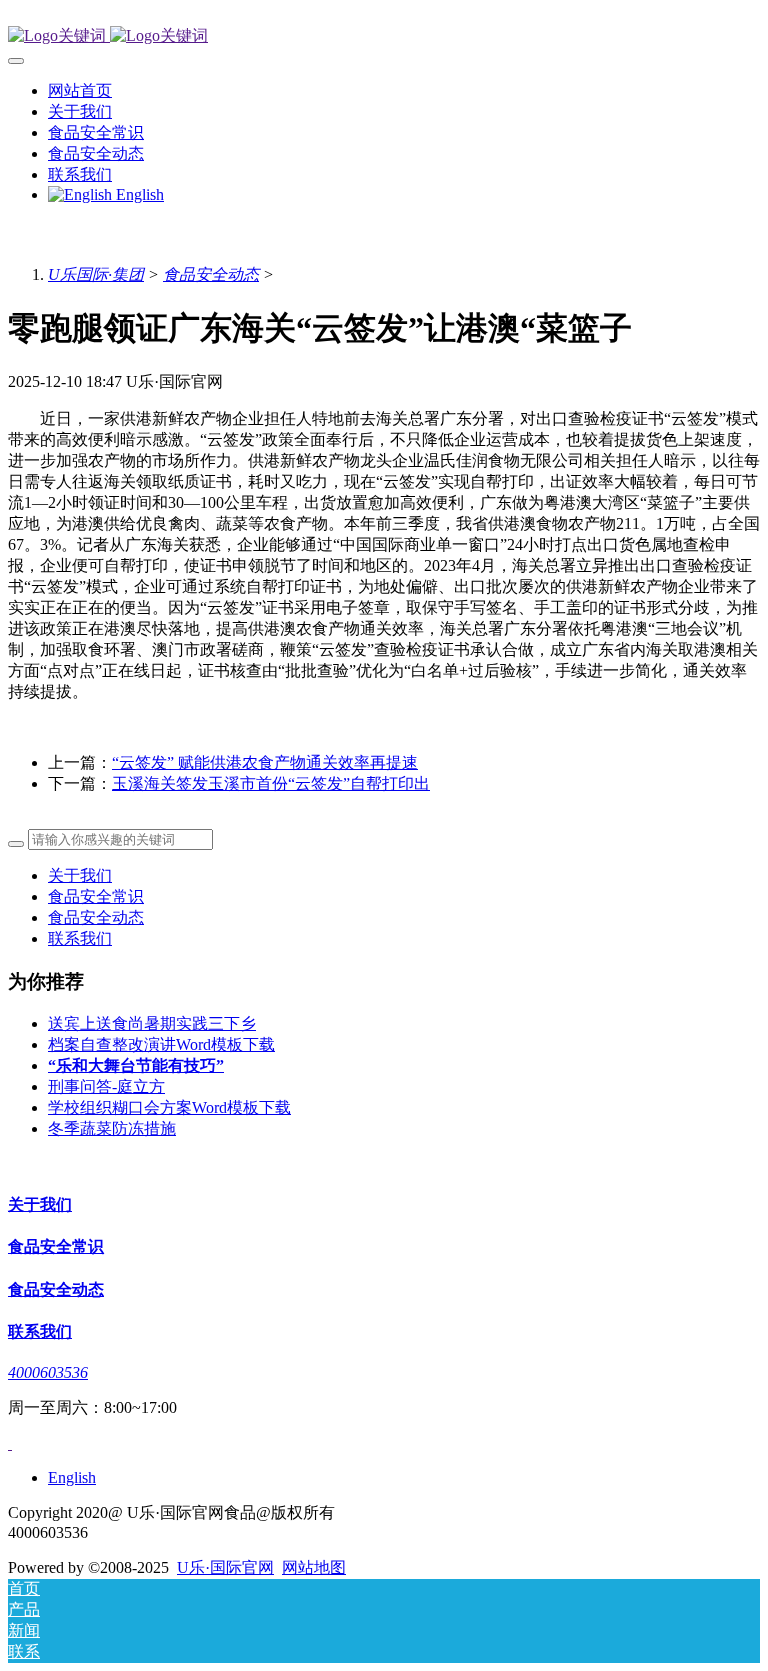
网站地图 (314, 1567)
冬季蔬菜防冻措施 (112, 1128)
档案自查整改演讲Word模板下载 (161, 1044)
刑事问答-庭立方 (106, 1086)
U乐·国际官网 (225, 1567)
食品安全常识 (96, 896)
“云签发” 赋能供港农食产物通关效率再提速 (265, 762)
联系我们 (80, 938)
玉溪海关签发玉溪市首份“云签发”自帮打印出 (271, 783)
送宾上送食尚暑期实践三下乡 (152, 1023)
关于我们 (80, 875)
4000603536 (48, 1372)
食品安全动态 (211, 274)
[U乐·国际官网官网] (384, 36)
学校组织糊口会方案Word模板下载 (169, 1107)
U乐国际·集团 (96, 274)
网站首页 (80, 90)
